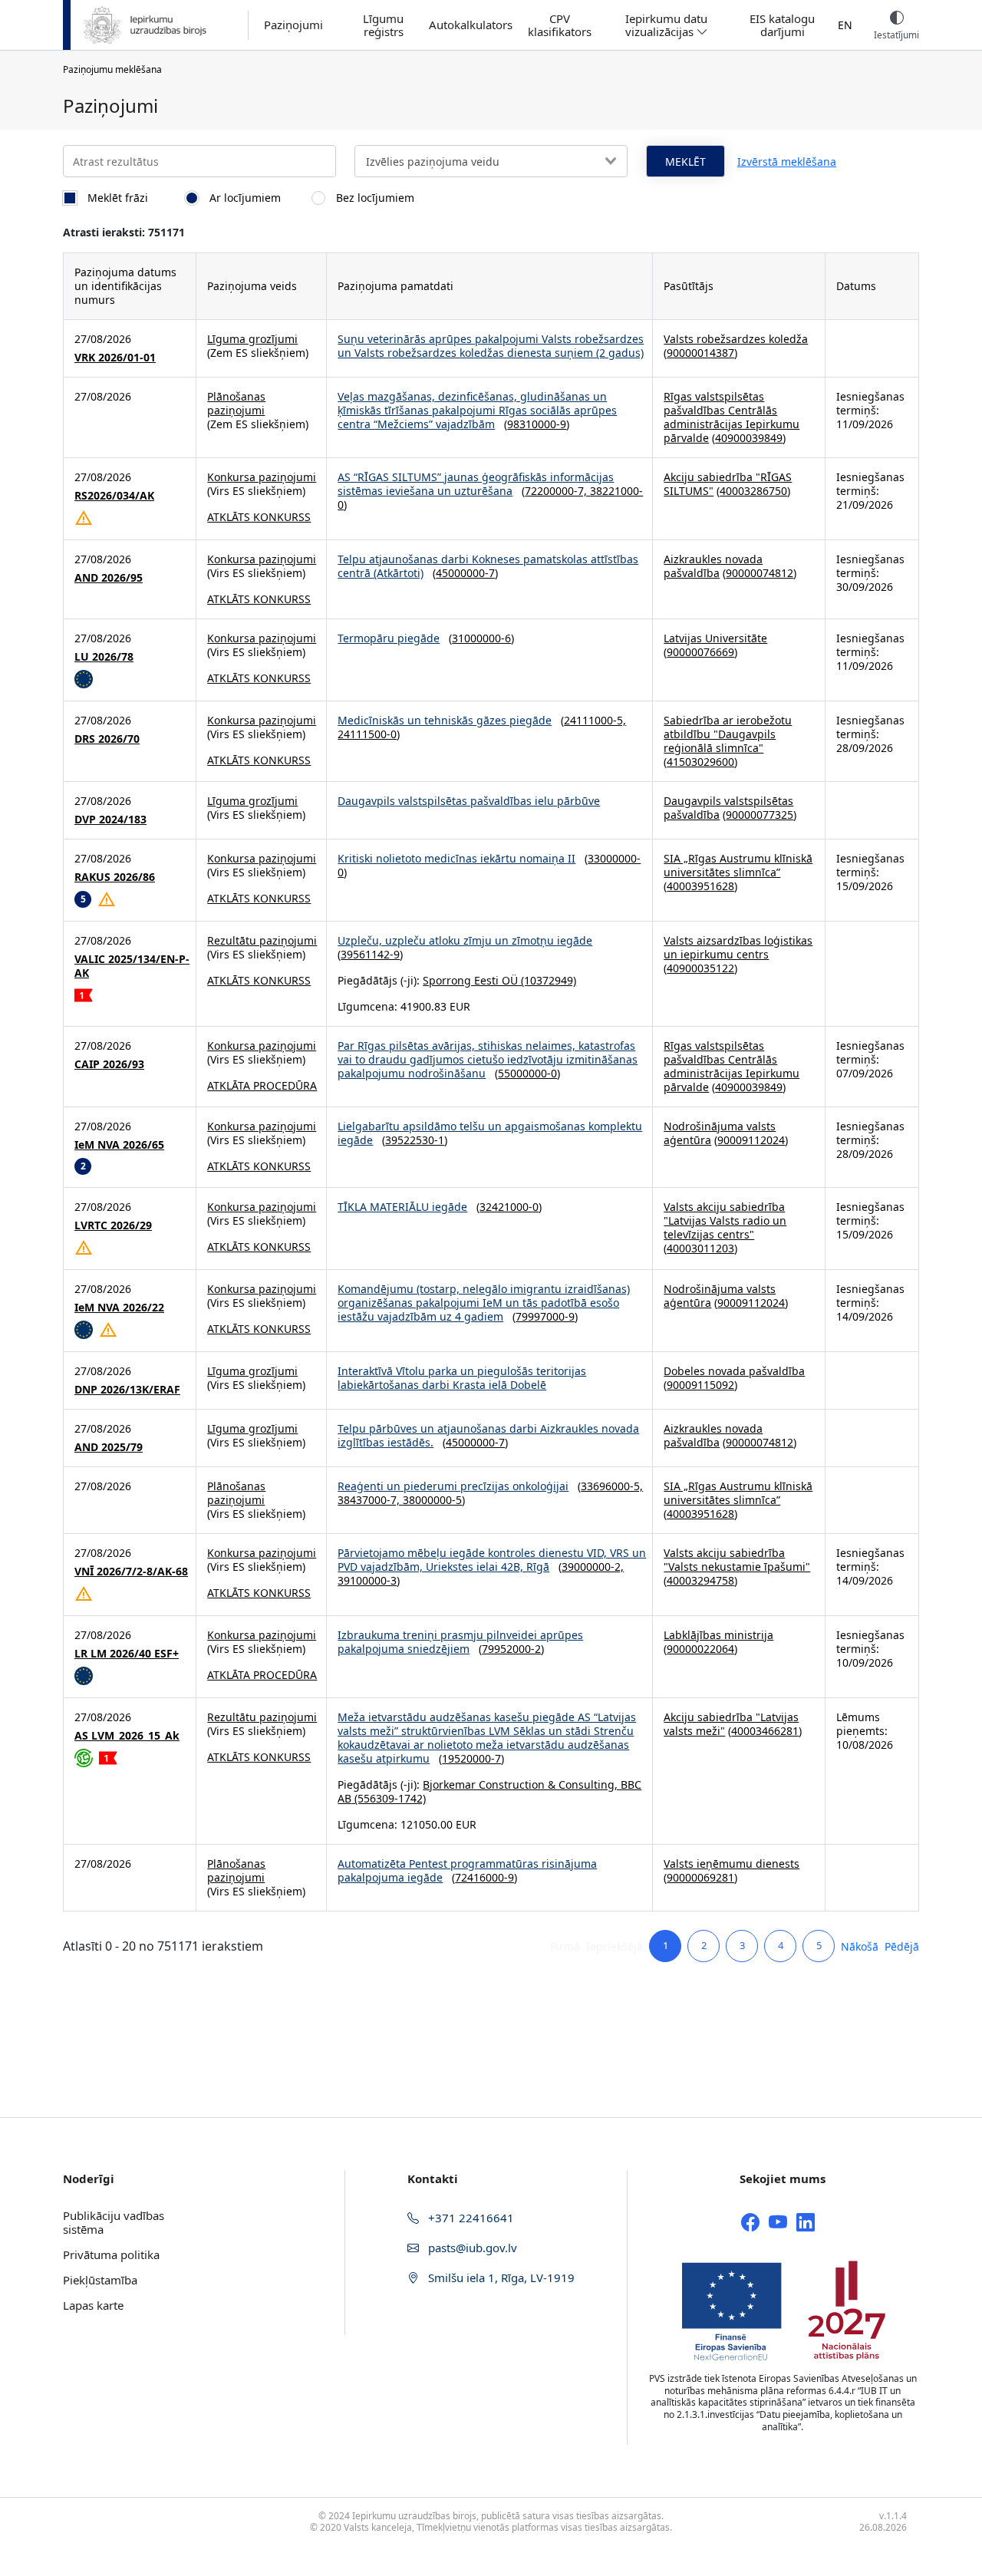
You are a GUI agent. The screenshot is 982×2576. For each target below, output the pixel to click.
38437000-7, (370, 1500)
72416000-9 (484, 1877)
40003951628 (700, 886)
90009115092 (700, 1385)
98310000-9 (537, 424)
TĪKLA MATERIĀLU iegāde (402, 1207)
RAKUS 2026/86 (115, 877)
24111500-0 (367, 734)
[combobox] (491, 161)
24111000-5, (595, 720)
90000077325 (760, 815)
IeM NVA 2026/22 (119, 1308)
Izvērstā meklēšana (787, 162)
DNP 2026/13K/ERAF (127, 1390)
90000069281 (700, 1877)
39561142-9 (370, 954)
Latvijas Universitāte (715, 638)
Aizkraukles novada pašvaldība (713, 566)
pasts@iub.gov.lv (471, 2248)
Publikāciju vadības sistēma (114, 2222)
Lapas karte (93, 2305)
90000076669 (700, 652)
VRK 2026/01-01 (115, 358)
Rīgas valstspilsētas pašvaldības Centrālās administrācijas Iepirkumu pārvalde (732, 417)
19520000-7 (471, 1758)
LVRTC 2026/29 (113, 1225)
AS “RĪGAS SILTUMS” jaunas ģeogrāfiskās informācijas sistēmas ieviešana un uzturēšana (476, 484)
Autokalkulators (471, 25)
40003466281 (765, 1731)
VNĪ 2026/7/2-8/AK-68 (131, 1572)
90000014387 (700, 353)
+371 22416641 (470, 2218)
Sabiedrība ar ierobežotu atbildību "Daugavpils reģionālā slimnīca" (728, 734)
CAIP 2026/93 (109, 1064)
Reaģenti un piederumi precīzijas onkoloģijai (453, 1486)
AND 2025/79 (109, 1447)
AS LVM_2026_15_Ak (127, 1736)
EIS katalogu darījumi (782, 25)
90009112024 (751, 1140)
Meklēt (685, 162)
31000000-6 (481, 638)
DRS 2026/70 (107, 739)
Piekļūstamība (100, 2280)
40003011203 (700, 1248)
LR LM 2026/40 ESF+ (127, 1654)
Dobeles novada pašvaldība (734, 1371)
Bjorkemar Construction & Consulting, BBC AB (489, 1791)
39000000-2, (593, 1567)
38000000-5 (432, 1500)
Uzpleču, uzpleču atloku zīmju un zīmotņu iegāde (465, 940)
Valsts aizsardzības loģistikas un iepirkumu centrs (738, 947)
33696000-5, (612, 1486)
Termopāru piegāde (389, 638)
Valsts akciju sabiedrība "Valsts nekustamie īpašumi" (737, 1560)
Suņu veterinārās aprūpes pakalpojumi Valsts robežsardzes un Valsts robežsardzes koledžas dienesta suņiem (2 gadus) (491, 346)
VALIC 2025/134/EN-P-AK (132, 966)
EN (845, 25)
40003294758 (700, 1580)
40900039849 (749, 438)
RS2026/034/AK (114, 496)
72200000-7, (557, 491)
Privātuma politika (111, 2254)
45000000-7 (465, 573)
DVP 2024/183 (110, 820)
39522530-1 (415, 1140)
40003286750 (753, 491)
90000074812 (760, 573)
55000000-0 (527, 1073)
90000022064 (700, 1649)
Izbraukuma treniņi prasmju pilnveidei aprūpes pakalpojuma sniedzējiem (460, 1642)
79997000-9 (545, 1316)
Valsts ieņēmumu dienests (732, 1864)
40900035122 (700, 968)
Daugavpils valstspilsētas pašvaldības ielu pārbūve (469, 801)
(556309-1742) (389, 1798)
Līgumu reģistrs (383, 25)
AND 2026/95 (109, 578)
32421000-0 (509, 1207)
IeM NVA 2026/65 (119, 1145)
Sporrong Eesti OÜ (470, 980)
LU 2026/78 (104, 657)
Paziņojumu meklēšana (112, 69)
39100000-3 (367, 1580)
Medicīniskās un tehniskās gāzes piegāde (445, 720)
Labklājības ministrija (718, 1635)
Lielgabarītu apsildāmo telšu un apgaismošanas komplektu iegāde (490, 1133)
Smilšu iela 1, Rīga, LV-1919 (500, 2278)
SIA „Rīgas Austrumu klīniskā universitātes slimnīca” (738, 865)
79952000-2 (511, 1649)
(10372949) (547, 980)
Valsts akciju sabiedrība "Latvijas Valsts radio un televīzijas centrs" (725, 1220)
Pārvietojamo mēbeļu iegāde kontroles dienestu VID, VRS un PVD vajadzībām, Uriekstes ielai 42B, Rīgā (492, 1560)
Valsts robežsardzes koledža (736, 339)
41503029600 (700, 762)
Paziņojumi (293, 25)
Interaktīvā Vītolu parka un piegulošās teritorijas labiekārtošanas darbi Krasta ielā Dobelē (462, 1378)
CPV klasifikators (560, 25)
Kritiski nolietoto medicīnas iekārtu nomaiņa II (456, 858)
